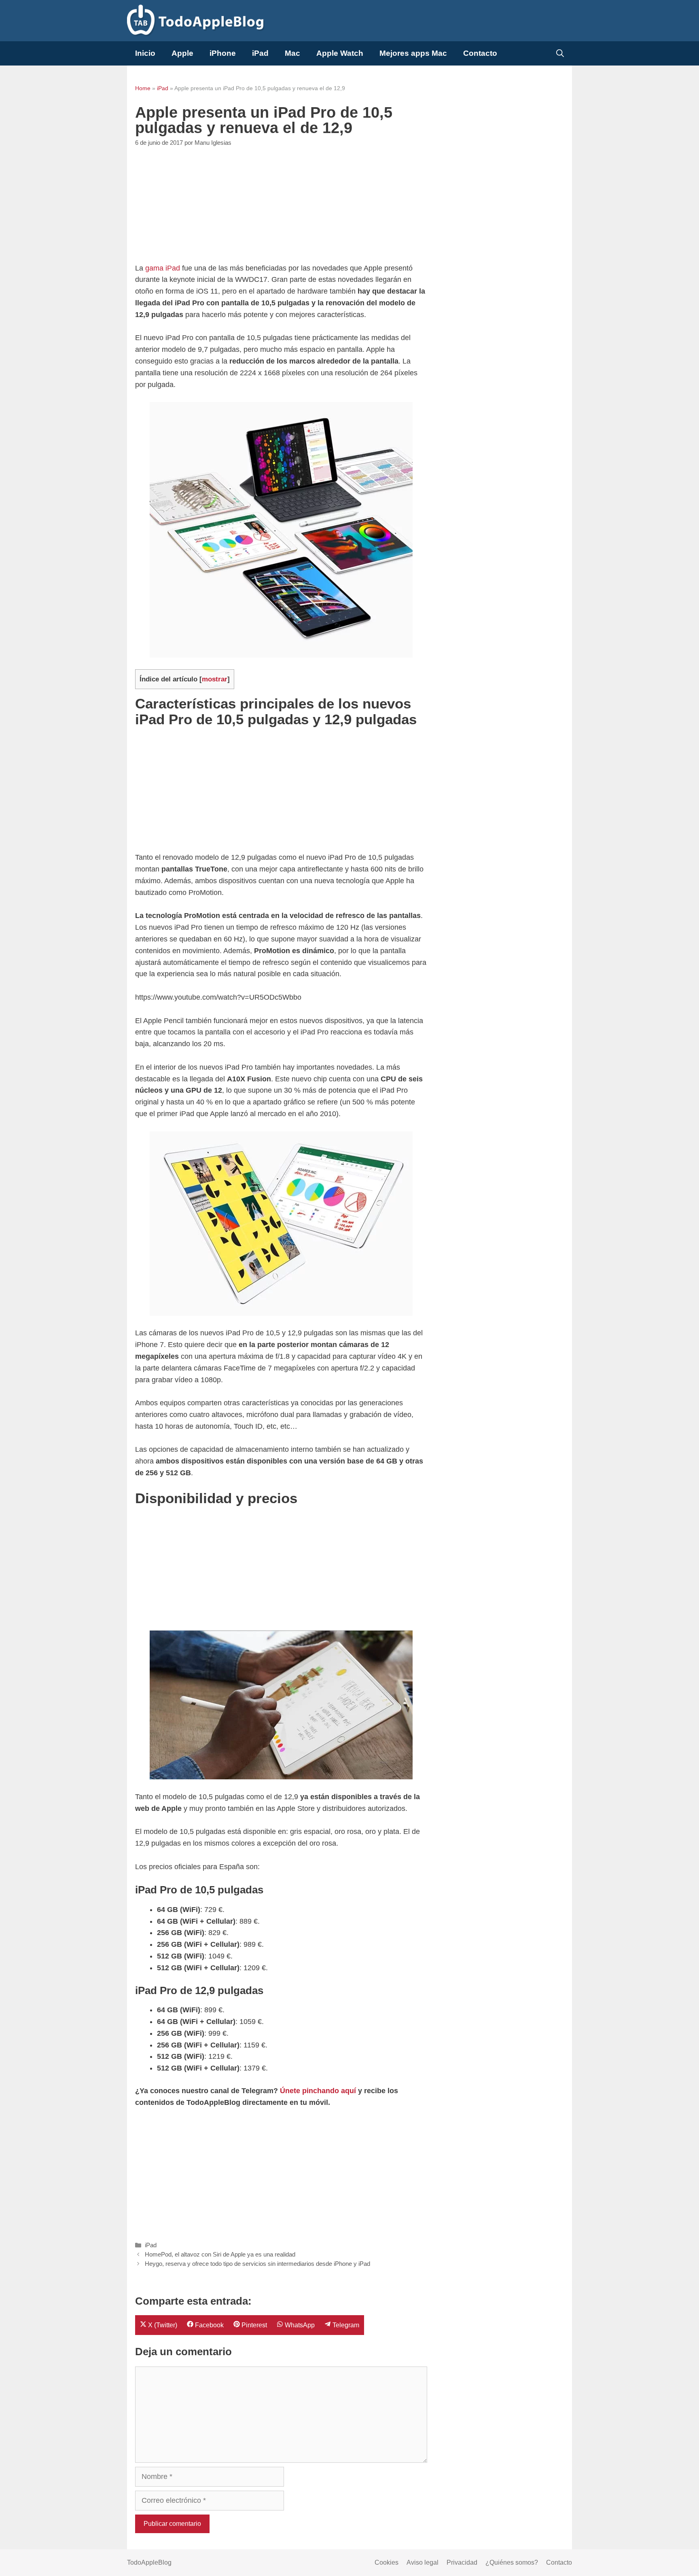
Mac (292, 53)
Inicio (145, 53)
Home (143, 88)
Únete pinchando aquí (318, 2091)
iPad (260, 53)
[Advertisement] (281, 206)
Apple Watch (340, 53)
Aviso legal (423, 2562)
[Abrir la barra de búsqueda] (560, 53)
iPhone (223, 53)
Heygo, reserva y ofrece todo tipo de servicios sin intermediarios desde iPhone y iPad (257, 2264)
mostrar (215, 679)
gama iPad (163, 268)
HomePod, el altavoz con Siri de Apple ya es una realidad (220, 2254)
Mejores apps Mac (413, 53)
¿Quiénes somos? (512, 2562)
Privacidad (462, 2562)
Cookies (387, 2562)
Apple (182, 53)
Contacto (480, 53)
